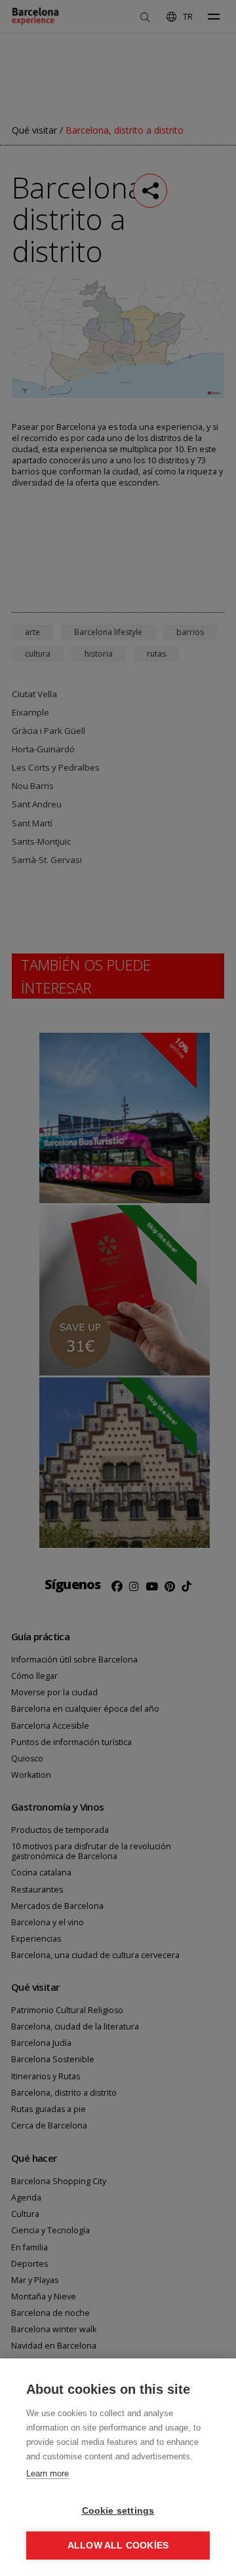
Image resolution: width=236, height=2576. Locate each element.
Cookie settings (118, 2511)
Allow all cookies (118, 2546)
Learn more (48, 2473)
